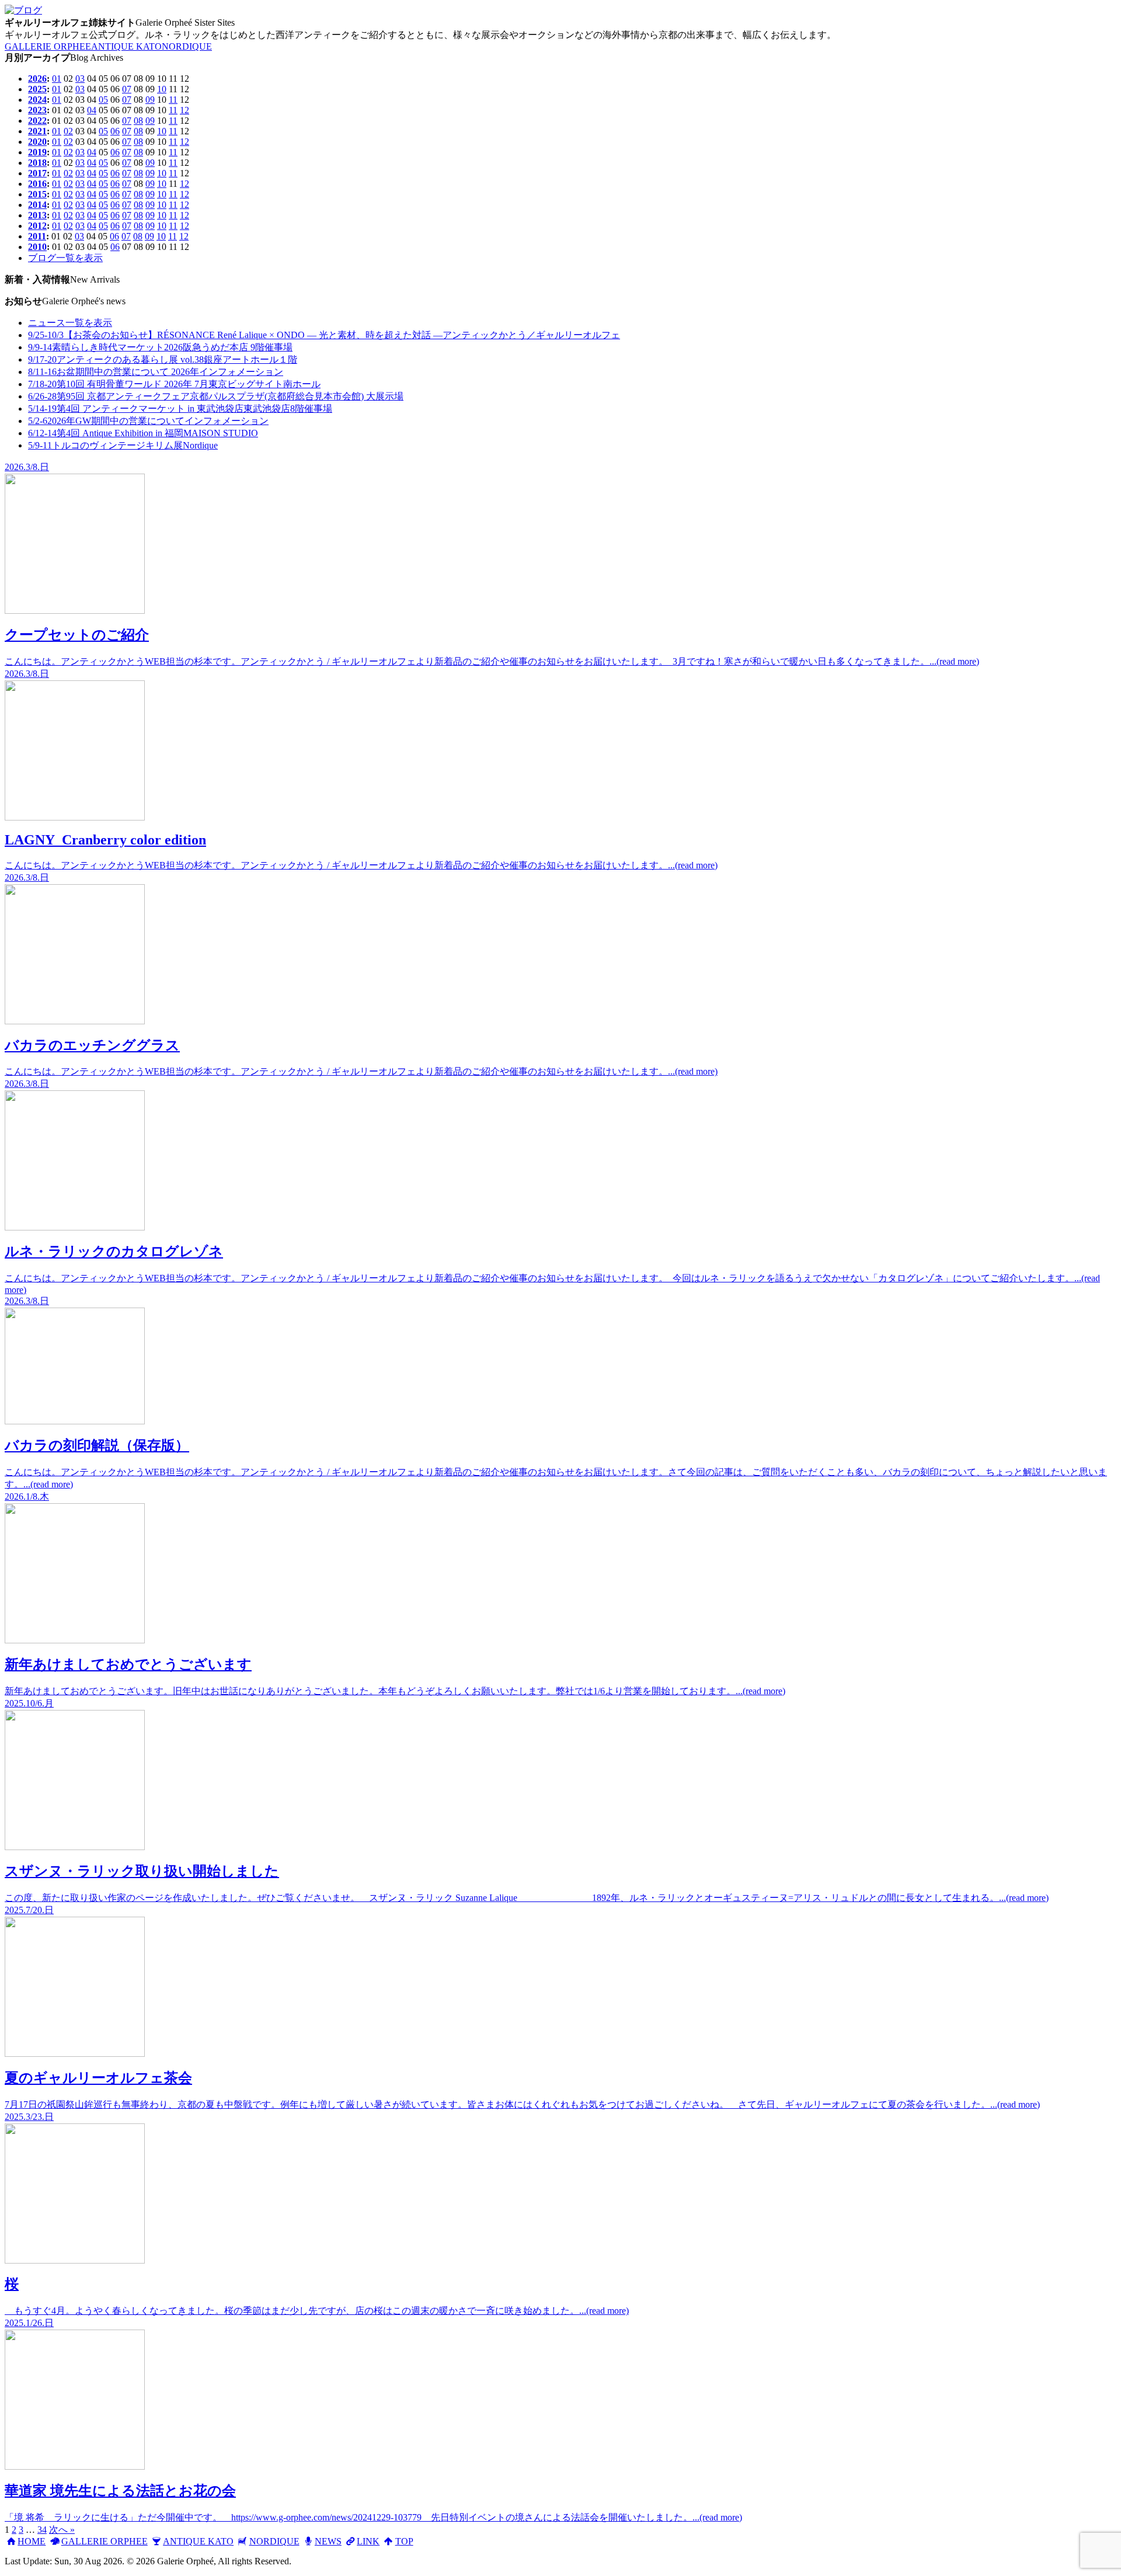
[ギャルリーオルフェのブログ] (23, 10)
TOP (404, 2541)
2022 (37, 121)
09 (150, 100)
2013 (37, 215)
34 (42, 2530)
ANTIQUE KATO (126, 46)
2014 (37, 205)
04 (92, 110)
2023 (37, 110)
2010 (37, 247)
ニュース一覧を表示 (70, 323)
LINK (368, 2541)
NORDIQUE (187, 46)
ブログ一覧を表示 (65, 258)
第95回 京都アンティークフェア (216, 396)
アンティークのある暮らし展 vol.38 (163, 359)
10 (162, 89)
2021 (37, 131)
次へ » (62, 2530)
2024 (37, 100)
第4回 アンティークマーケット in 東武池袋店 (180, 409)
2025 (37, 89)
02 (68, 131)
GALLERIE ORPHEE (48, 46)
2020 (37, 142)
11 (173, 100)
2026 (37, 79)
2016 (37, 184)
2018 (37, 163)
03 (80, 79)
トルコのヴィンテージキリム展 (123, 445)
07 (127, 89)
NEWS (328, 2541)
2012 (37, 226)
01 (57, 79)
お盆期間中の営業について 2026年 (156, 372)
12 (184, 110)
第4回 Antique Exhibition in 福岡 (143, 433)
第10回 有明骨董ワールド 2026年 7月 (174, 384)
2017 (37, 173)
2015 (37, 194)
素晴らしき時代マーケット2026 (160, 347)
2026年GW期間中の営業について (148, 421)
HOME (32, 2541)
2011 (37, 236)
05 (103, 100)
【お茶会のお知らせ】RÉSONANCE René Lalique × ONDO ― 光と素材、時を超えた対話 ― (324, 335)
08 (138, 121)
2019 (37, 152)
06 (115, 131)
